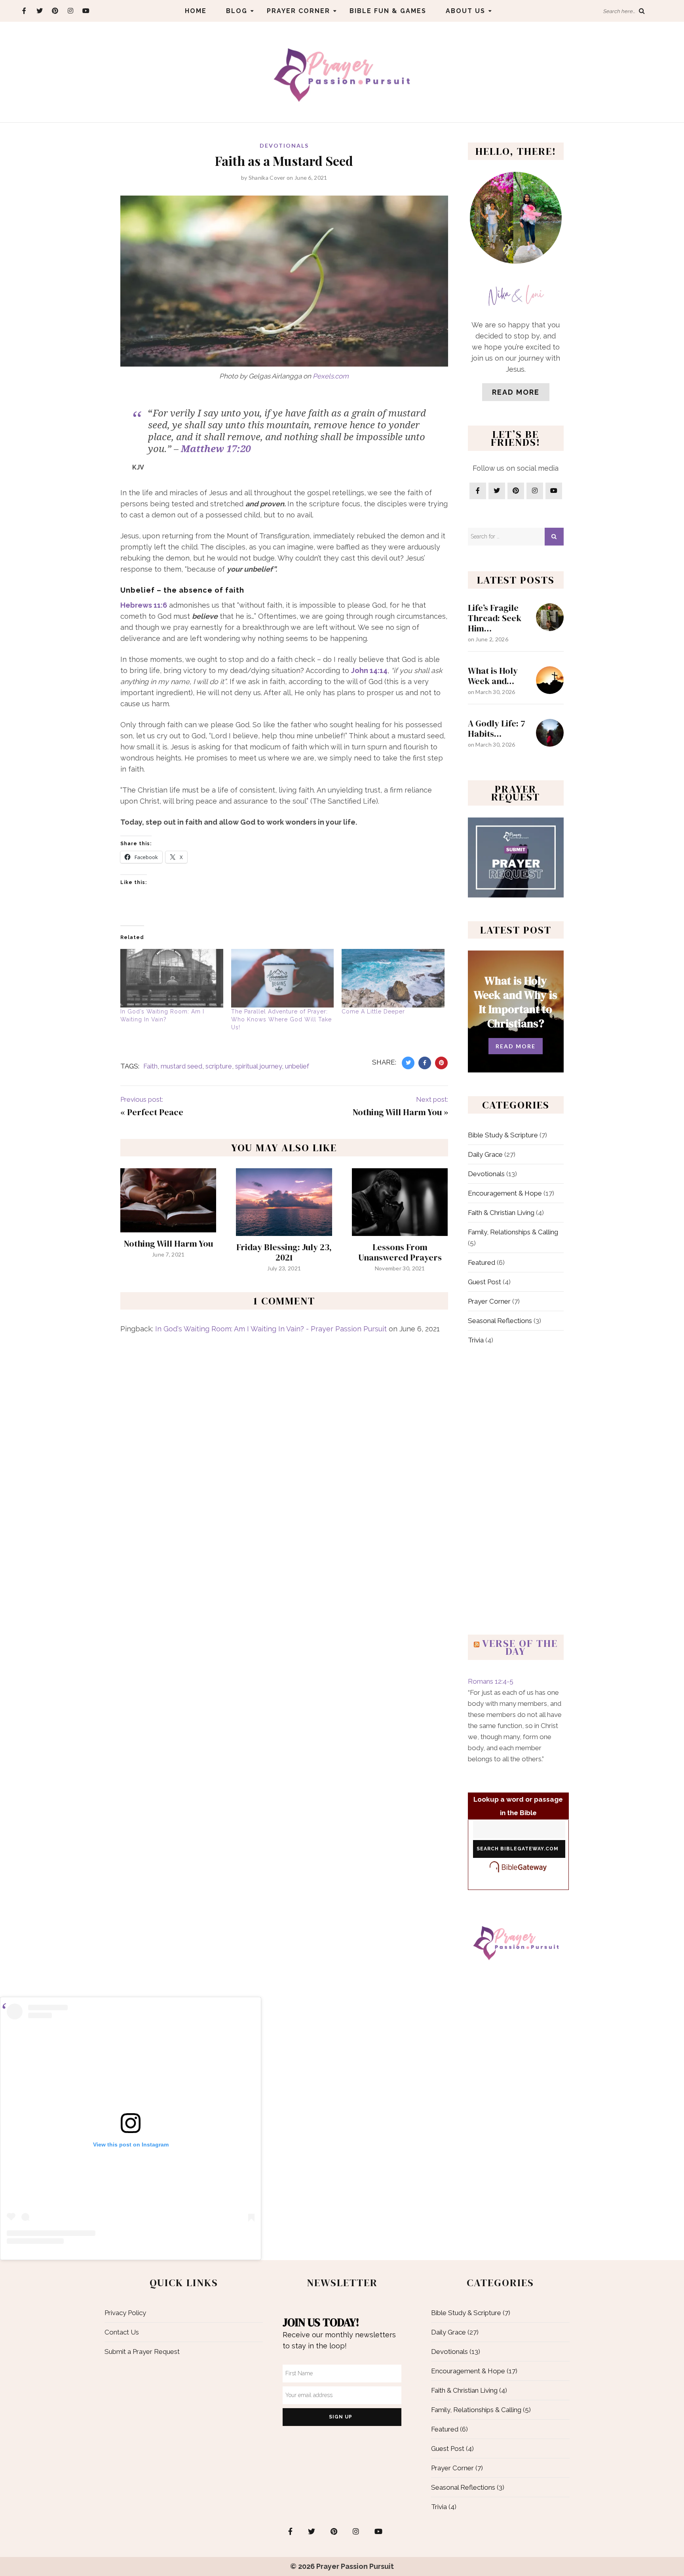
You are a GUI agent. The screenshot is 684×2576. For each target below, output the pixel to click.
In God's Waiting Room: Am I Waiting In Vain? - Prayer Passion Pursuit (271, 1329)
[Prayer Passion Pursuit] (342, 74)
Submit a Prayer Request (142, 2352)
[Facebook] (24, 11)
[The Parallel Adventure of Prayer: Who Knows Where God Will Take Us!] (283, 978)
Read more (516, 392)
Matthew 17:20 (216, 449)
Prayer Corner (298, 11)
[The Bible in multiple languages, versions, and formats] (518, 1867)
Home (196, 11)
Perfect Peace (155, 1112)
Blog (237, 11)
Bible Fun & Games (388, 11)
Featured (482, 1262)
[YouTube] (86, 11)
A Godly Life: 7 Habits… (497, 728)
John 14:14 (369, 670)
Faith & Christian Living (501, 1213)
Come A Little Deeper (373, 1011)
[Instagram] (70, 11)
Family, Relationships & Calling (513, 1232)
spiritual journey (258, 1066)
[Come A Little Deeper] (393, 978)
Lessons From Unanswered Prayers (400, 1252)
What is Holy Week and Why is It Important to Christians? (516, 1002)
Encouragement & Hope (505, 1193)
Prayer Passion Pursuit (355, 2566)
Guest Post (484, 1282)
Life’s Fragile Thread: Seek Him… (495, 618)
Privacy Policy (125, 2313)
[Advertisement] (516, 1492)
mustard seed (181, 1066)
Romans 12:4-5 (491, 1681)
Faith (150, 1066)
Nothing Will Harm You (397, 1112)
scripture (219, 1066)
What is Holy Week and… (493, 676)
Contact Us (122, 2332)
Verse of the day (520, 1647)
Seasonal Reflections (500, 1321)
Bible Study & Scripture (503, 1135)
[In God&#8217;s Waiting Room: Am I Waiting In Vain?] (172, 978)
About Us (465, 11)
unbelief (297, 1066)
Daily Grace (485, 1154)
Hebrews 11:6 (144, 605)
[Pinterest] (55, 11)
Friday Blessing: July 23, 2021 (284, 1252)
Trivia (476, 1340)
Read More (516, 1046)
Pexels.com (331, 376)
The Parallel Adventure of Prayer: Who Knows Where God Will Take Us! (281, 1019)
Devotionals (284, 146)
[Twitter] (39, 11)
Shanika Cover (267, 178)
